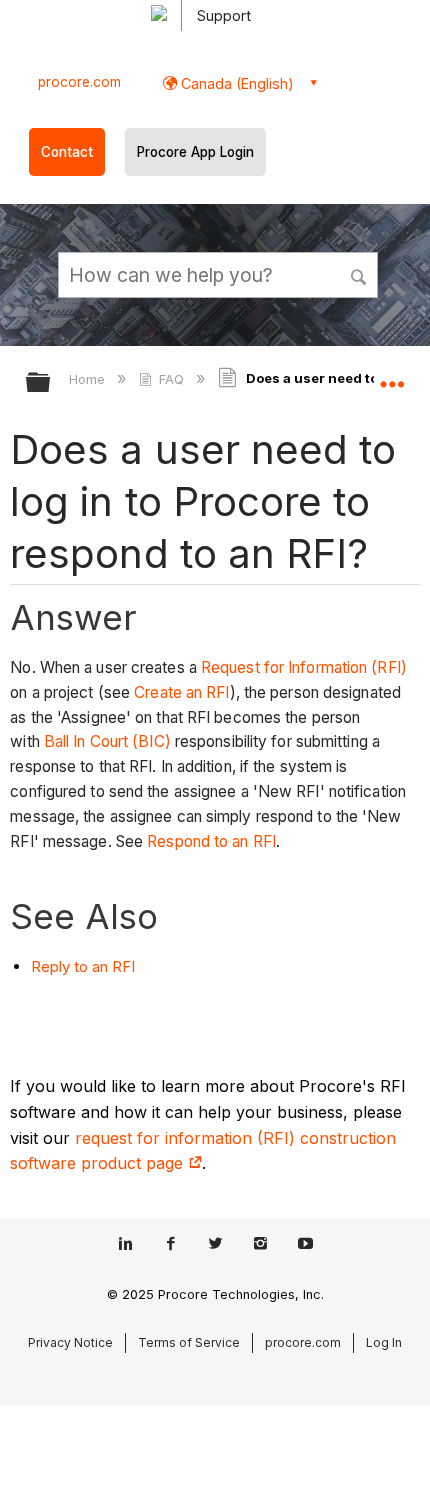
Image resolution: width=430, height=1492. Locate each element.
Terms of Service (189, 1342)
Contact (67, 152)
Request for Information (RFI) (304, 667)
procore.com (79, 82)
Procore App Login (195, 152)
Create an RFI (181, 692)
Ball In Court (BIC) (107, 741)
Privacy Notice (70, 1342)
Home (89, 379)
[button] (360, 274)
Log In (384, 1342)
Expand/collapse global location (392, 376)
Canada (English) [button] (235, 83)
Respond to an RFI (211, 841)
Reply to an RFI (83, 966)
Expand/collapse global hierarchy (51, 383)
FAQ (171, 379)
